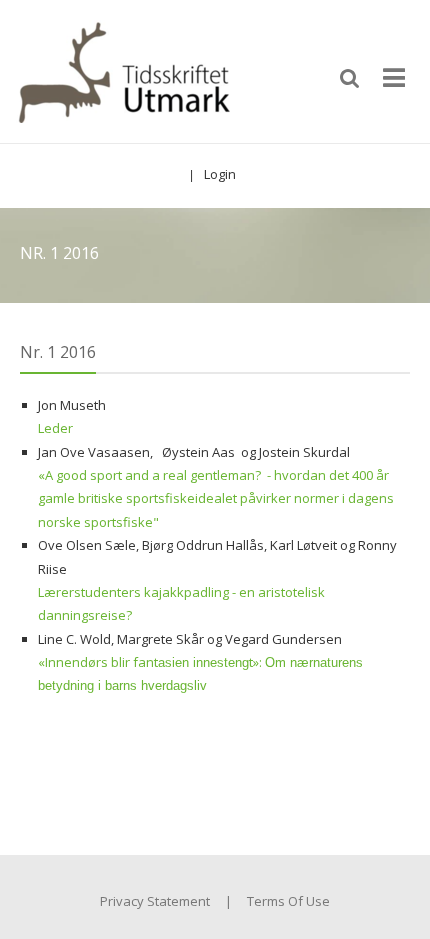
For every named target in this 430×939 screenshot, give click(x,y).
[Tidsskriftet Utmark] (122, 70)
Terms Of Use (288, 901)
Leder (55, 428)
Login (220, 174)
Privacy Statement (155, 901)
